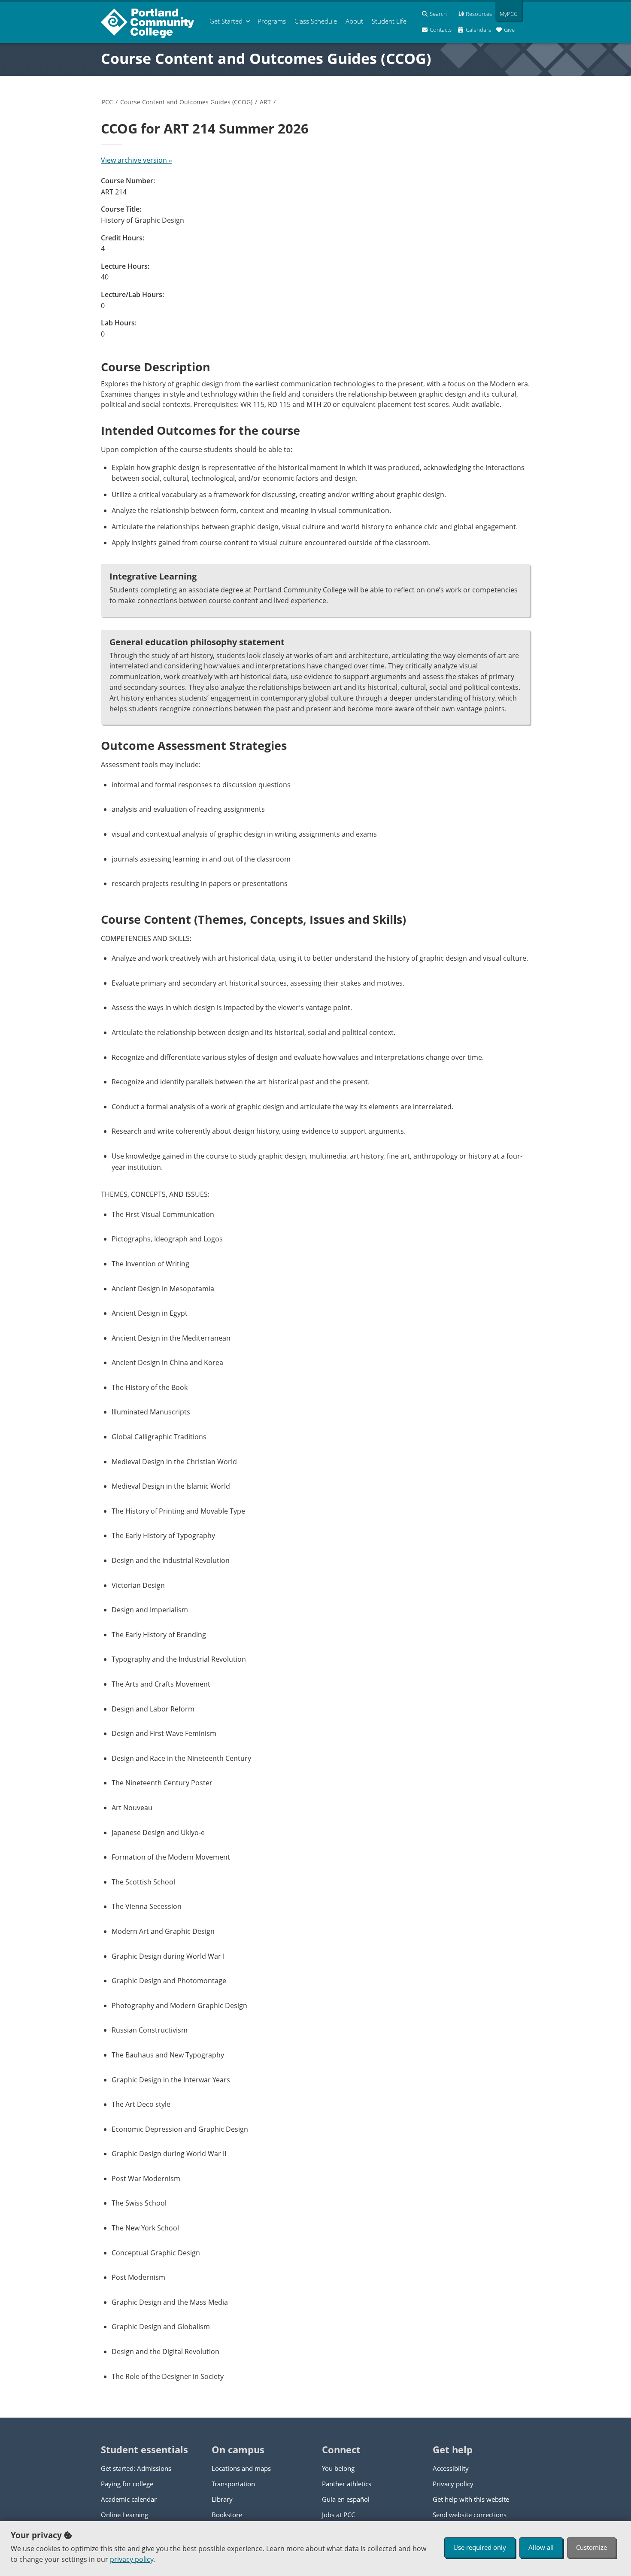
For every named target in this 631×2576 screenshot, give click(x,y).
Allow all (541, 2547)
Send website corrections (470, 2515)
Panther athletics (347, 2484)
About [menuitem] (354, 21)
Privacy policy (453, 2484)
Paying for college (127, 2484)
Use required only (480, 2547)
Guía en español (346, 2499)
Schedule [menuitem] (316, 21)
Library (222, 2499)
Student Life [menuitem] (389, 21)
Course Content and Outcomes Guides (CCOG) (266, 58)
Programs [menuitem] (272, 21)
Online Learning (124, 2515)
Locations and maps (241, 2468)
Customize (592, 2547)
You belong (338, 2468)
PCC (107, 102)
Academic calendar (129, 2499)
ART (265, 102)
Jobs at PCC (338, 2515)
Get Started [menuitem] (226, 21)
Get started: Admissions (136, 2468)
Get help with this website (471, 2499)
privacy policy (132, 2559)
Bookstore (227, 2515)
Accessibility (451, 2468)
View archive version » (137, 160)
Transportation (233, 2484)
